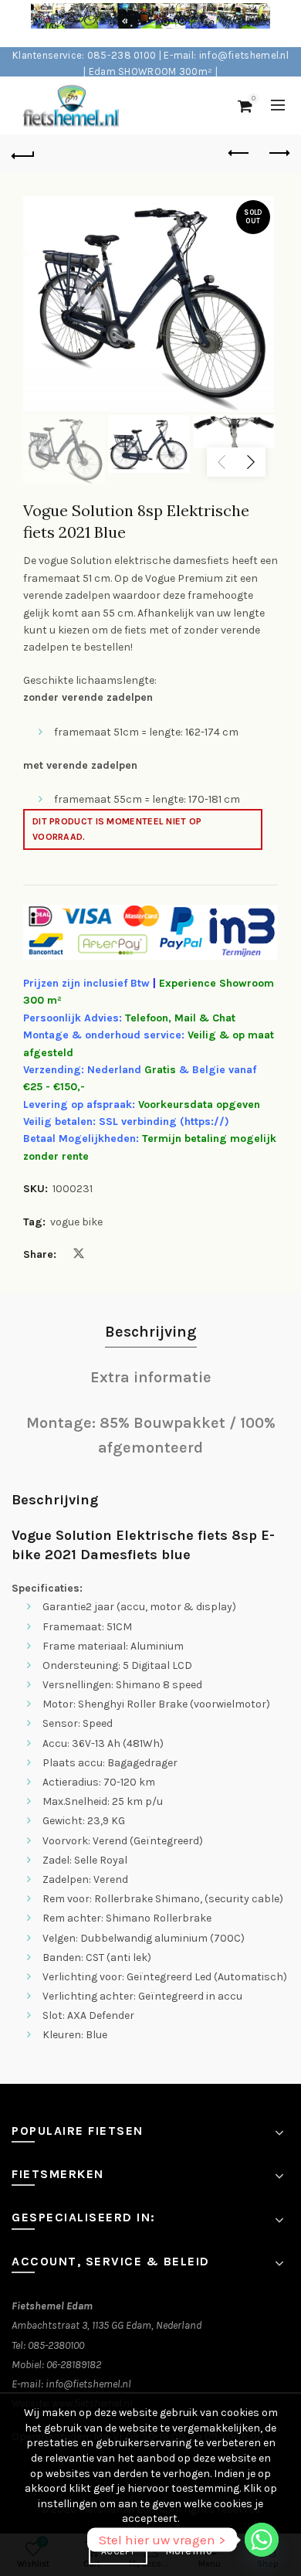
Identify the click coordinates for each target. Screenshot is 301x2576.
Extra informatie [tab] (151, 1377)
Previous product (239, 154)
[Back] (23, 154)
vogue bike (76, 1222)
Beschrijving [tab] (151, 1332)
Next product (278, 154)
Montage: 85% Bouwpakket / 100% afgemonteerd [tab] (151, 1435)
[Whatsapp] (262, 2540)
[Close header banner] (286, 24)
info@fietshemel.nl (88, 2384)
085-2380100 (56, 2345)
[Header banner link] (135, 24)
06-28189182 (74, 2365)
